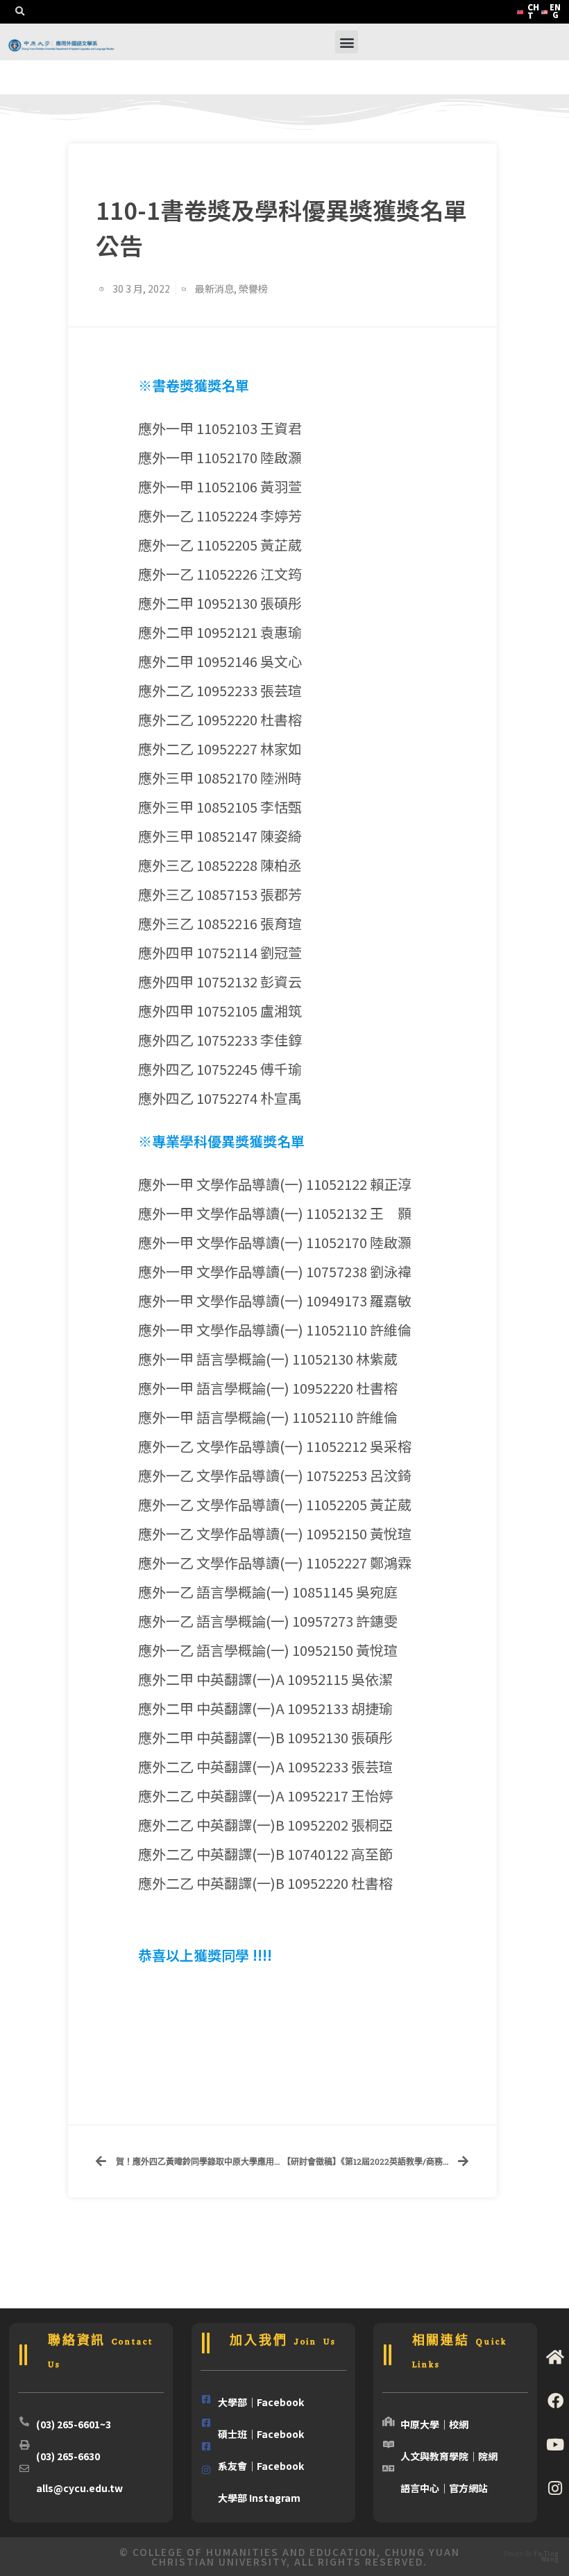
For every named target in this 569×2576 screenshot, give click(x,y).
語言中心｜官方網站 (444, 2488)
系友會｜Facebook (261, 2466)
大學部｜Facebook (261, 2402)
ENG (555, 11)
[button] (19, 12)
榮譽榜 (253, 288)
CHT (533, 11)
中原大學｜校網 (434, 2424)
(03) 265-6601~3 (74, 2424)
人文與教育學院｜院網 (449, 2456)
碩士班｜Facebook (261, 2434)
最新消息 (214, 288)
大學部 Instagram (259, 2498)
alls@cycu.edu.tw (79, 2488)
